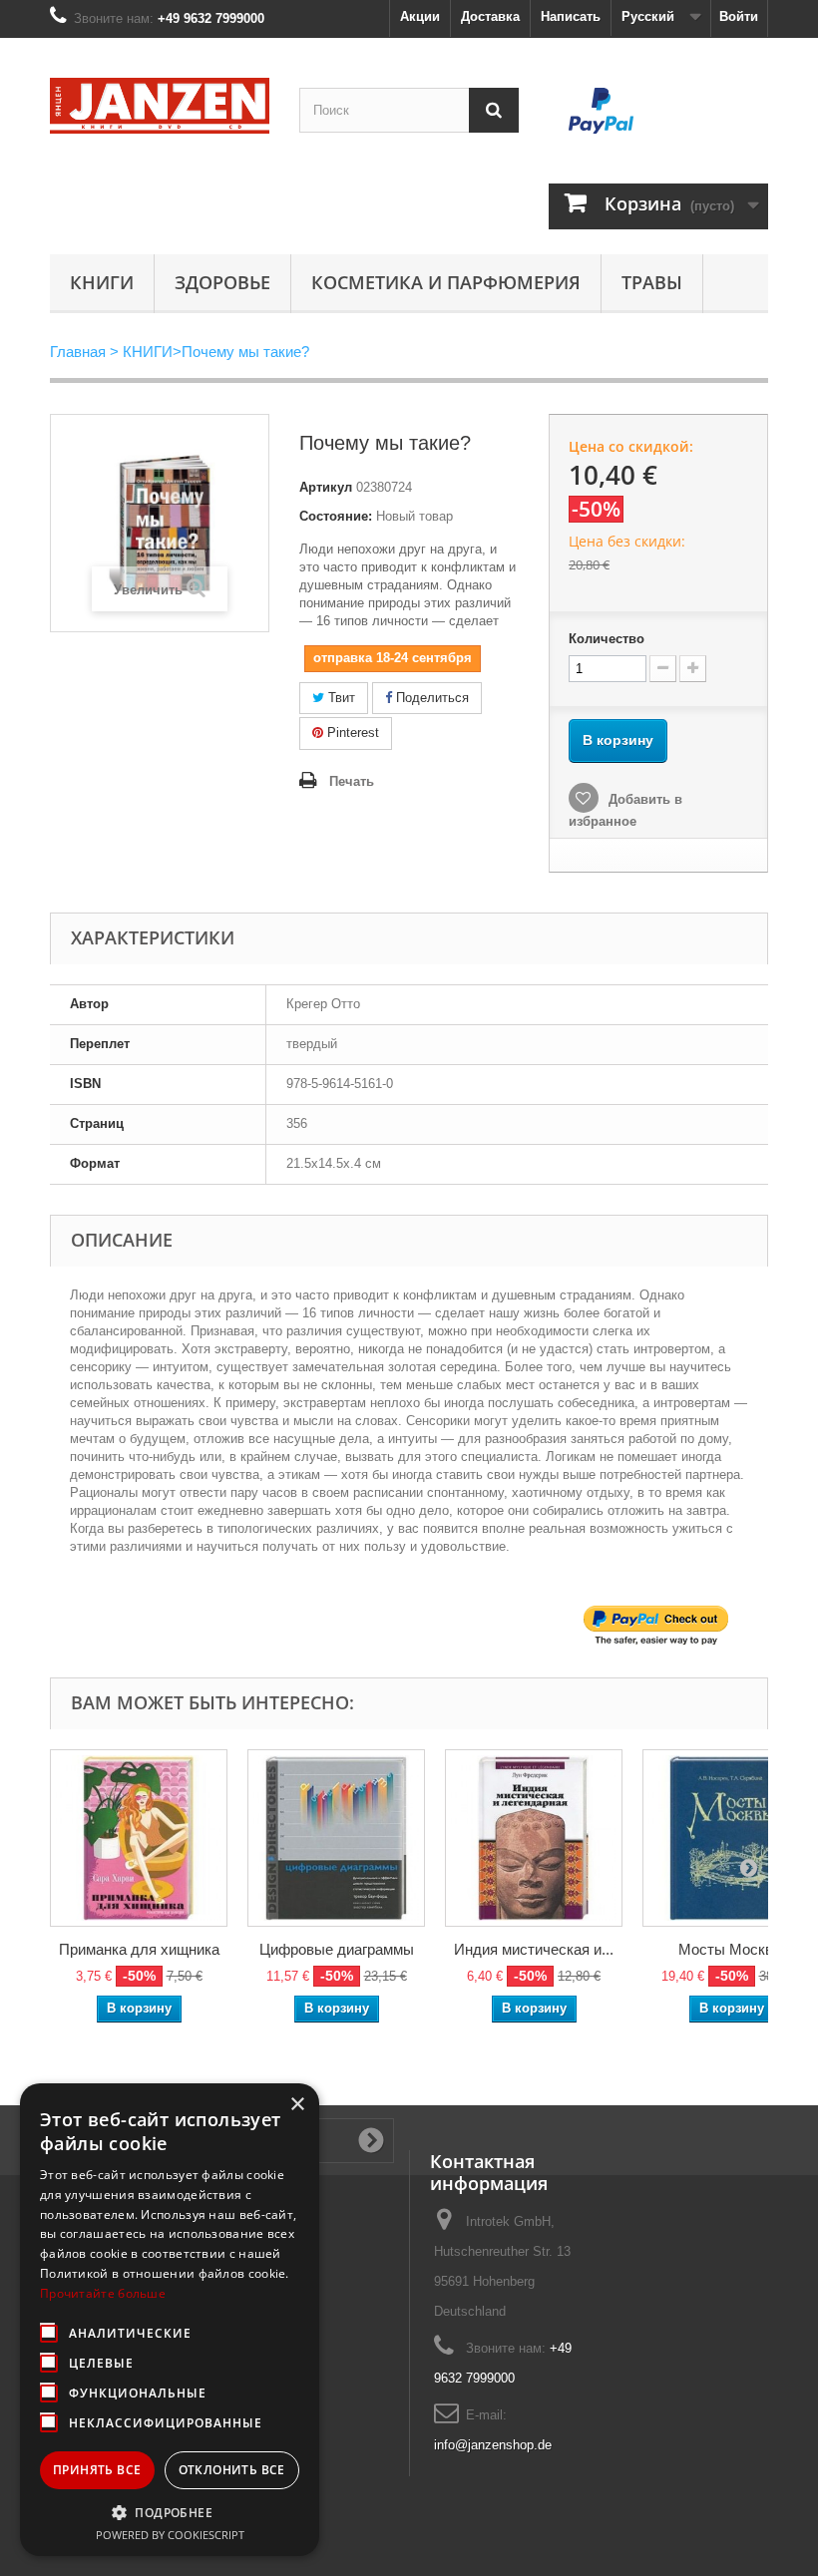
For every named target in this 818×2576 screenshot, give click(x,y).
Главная (78, 352)
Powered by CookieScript (170, 2535)
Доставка (490, 16)
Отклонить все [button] (232, 2470)
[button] (170, 2512)
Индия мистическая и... (534, 1949)
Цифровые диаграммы (337, 1949)
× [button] (297, 2105)
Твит (340, 698)
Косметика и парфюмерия (446, 282)
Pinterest (351, 733)
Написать (571, 16)
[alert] (170, 2320)
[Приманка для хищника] (139, 1838)
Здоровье (222, 282)
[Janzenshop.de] (160, 106)
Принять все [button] (97, 2470)
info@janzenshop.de (493, 2445)
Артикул (326, 487)
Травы (652, 282)
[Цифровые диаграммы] (336, 1838)
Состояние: (336, 516)
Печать (352, 781)
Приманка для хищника (139, 1949)
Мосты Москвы (731, 1949)
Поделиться (430, 698)
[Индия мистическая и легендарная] (534, 1838)
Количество (607, 639)
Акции (420, 16)
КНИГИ (102, 282)
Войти (739, 16)
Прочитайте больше (103, 2293)
